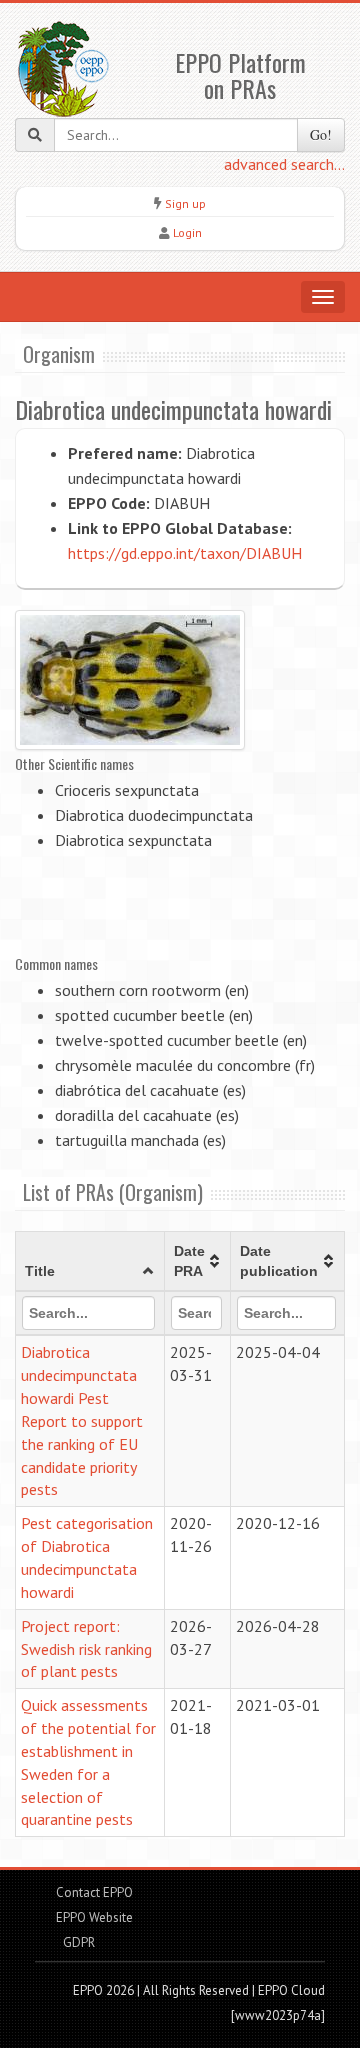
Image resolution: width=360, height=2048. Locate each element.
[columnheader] (90, 1262)
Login (187, 232)
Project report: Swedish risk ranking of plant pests (86, 1649)
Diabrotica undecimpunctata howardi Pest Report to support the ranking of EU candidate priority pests (82, 1420)
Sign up (185, 203)
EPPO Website (94, 1917)
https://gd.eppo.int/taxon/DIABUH (185, 553)
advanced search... (284, 164)
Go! (321, 134)
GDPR (77, 1942)
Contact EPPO (94, 1892)
